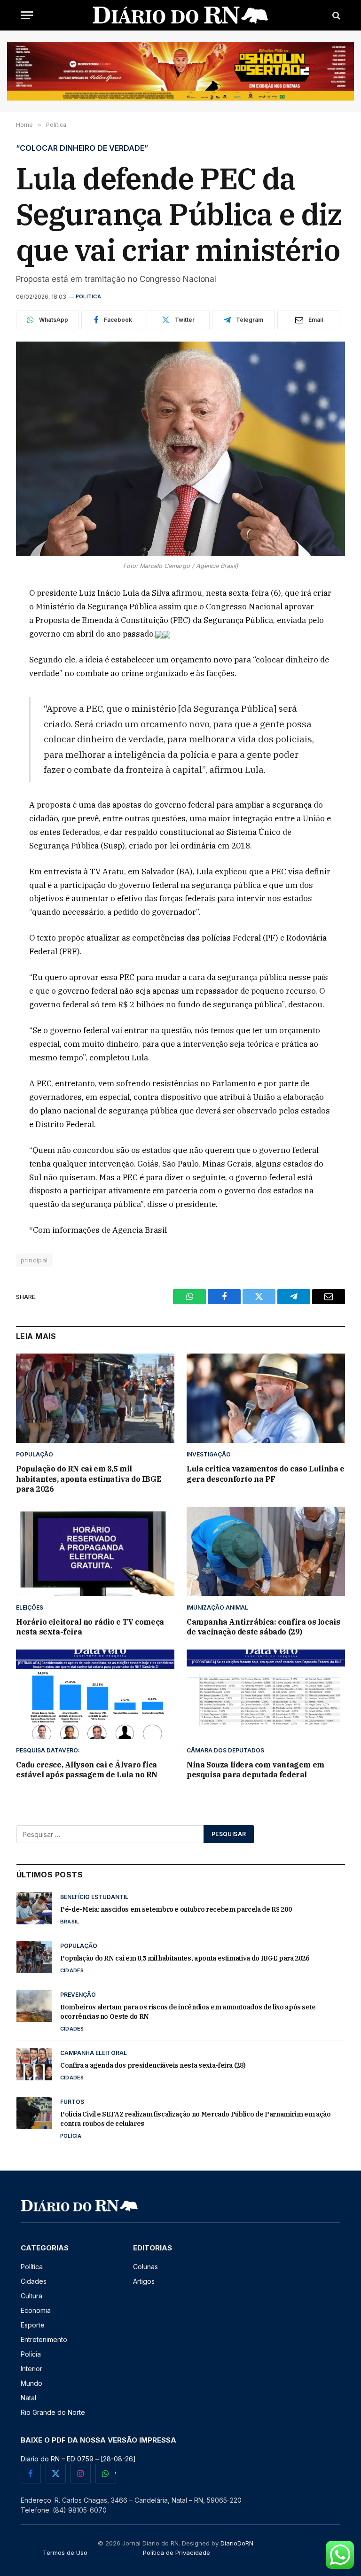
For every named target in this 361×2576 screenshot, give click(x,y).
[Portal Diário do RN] (181, 15)
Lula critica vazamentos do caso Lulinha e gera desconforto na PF (266, 1474)
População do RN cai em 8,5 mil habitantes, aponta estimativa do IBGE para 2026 (89, 1479)
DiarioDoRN (237, 2543)
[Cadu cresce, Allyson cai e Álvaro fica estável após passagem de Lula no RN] (95, 1694)
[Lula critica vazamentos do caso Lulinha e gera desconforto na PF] (266, 1398)
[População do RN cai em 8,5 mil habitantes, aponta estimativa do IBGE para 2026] (95, 1398)
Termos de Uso (65, 2553)
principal (34, 1260)
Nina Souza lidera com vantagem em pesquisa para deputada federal (255, 1770)
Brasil (70, 1922)
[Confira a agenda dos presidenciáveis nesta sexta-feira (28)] (34, 2064)
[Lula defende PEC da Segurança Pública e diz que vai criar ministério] (180, 449)
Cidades (72, 1970)
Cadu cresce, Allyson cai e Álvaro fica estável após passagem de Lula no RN (87, 1770)
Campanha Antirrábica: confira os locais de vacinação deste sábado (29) (263, 1627)
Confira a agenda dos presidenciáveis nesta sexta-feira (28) (153, 2065)
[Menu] (27, 15)
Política (88, 296)
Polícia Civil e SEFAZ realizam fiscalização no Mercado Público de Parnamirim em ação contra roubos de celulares (196, 2119)
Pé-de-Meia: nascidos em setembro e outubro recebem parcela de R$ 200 (176, 1909)
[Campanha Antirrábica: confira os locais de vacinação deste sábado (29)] (266, 1551)
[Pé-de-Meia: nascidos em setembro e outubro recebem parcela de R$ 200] (34, 1908)
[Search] (335, 15)
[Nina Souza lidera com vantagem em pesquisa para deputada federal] (266, 1694)
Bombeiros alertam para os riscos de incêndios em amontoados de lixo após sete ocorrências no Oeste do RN (188, 2012)
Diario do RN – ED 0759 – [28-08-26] (78, 2459)
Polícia (71, 2136)
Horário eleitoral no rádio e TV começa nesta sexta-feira (90, 1627)
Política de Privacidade (177, 2553)
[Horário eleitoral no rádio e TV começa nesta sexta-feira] (95, 1551)
